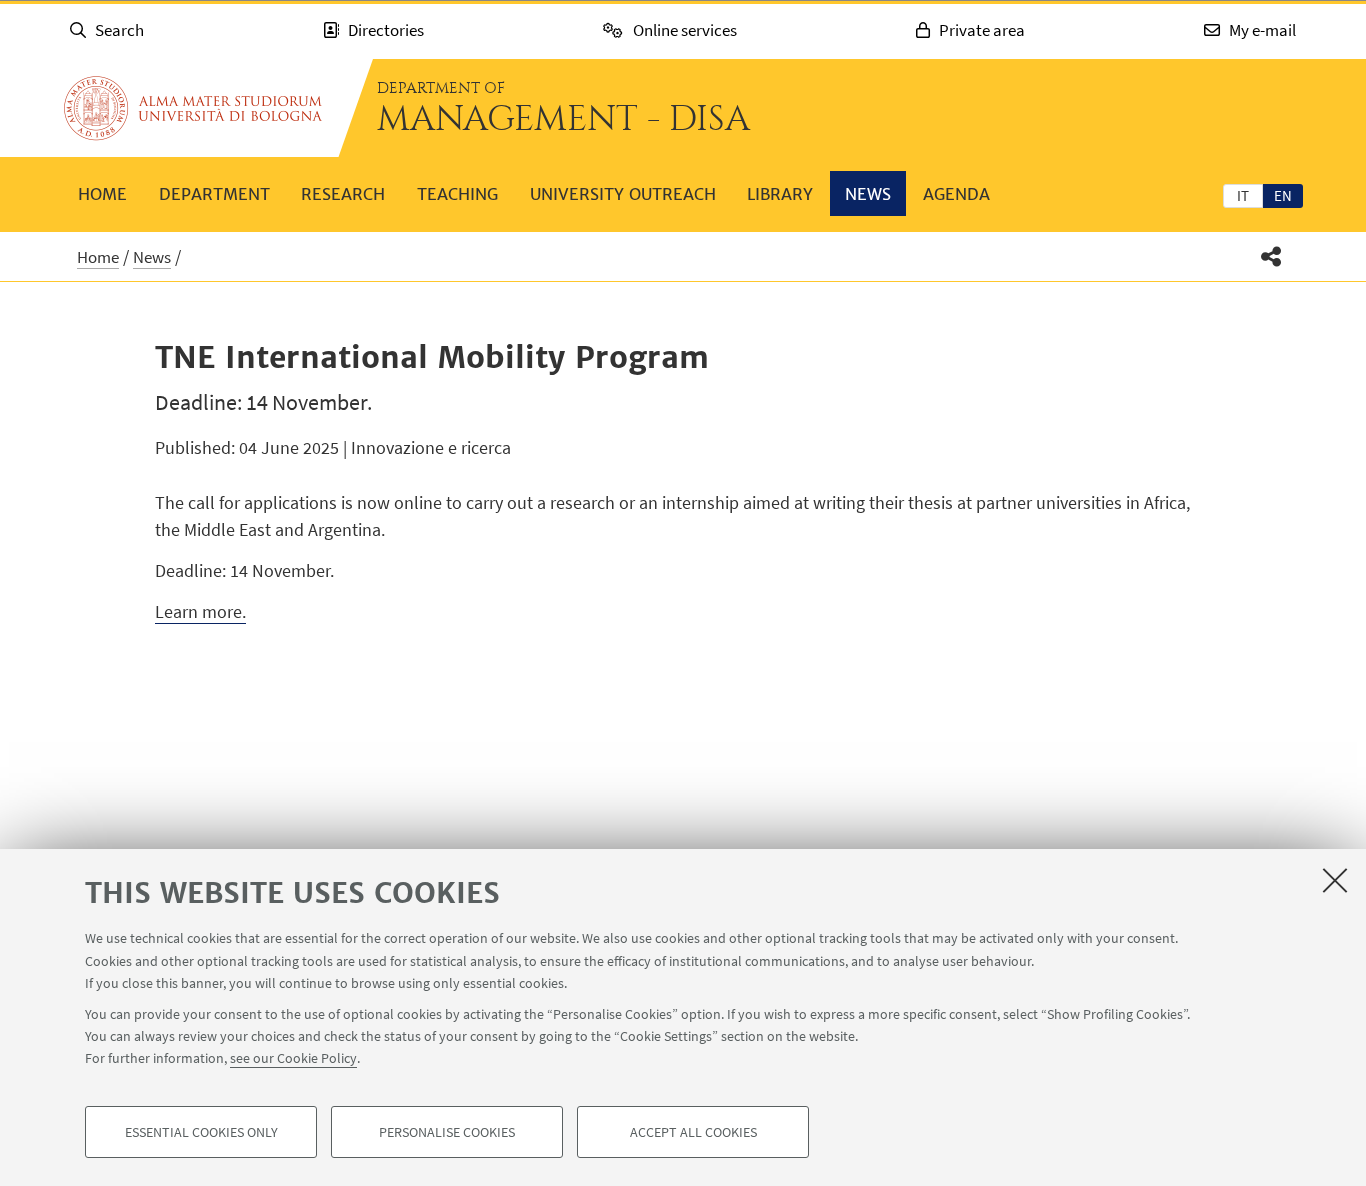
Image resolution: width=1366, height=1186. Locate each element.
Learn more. (200, 611)
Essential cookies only (201, 1132)
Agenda (956, 194)
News (868, 194)
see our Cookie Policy (293, 1058)
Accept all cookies (693, 1132)
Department (214, 194)
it (1243, 195)
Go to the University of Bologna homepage (193, 108)
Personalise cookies (447, 1132)
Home (102, 194)
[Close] (1335, 880)
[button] (1271, 256)
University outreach (623, 194)
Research (343, 194)
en (1283, 195)
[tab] (1243, 195)
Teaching (457, 194)
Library (780, 194)
